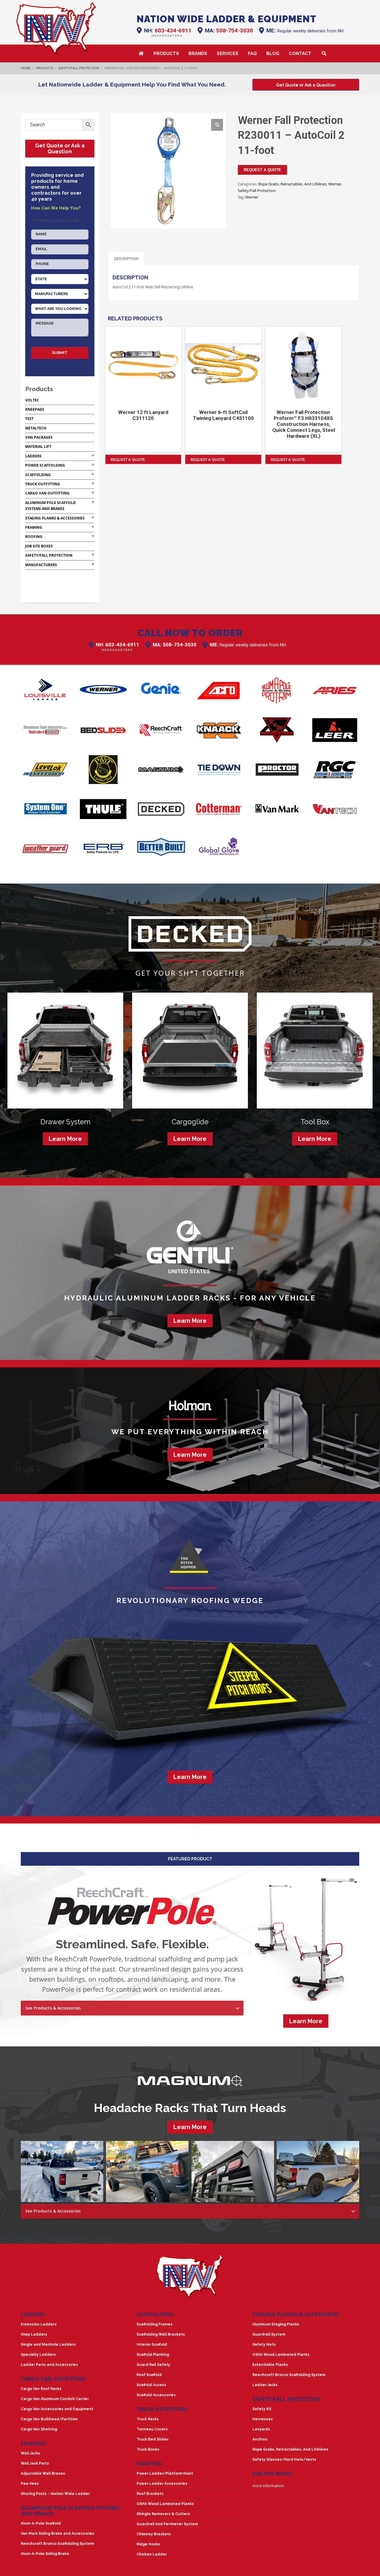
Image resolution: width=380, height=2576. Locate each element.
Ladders (33, 456)
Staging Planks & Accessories (55, 518)
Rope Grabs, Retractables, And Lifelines (292, 184)
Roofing (34, 537)
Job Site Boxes (39, 546)
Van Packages (39, 437)
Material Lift (38, 447)
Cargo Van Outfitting (47, 493)
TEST (29, 419)
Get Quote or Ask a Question (60, 148)
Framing (34, 527)
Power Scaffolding (45, 465)
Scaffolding (38, 475)
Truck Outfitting (43, 484)
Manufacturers (41, 565)
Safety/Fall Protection (257, 190)
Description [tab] (126, 259)
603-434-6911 (173, 30)
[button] (217, 125)
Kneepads (35, 409)
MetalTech (36, 428)
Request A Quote (262, 170)
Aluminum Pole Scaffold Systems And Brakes (70, 2510)
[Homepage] (56, 28)
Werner (335, 184)
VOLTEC (32, 400)
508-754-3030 (235, 30)
